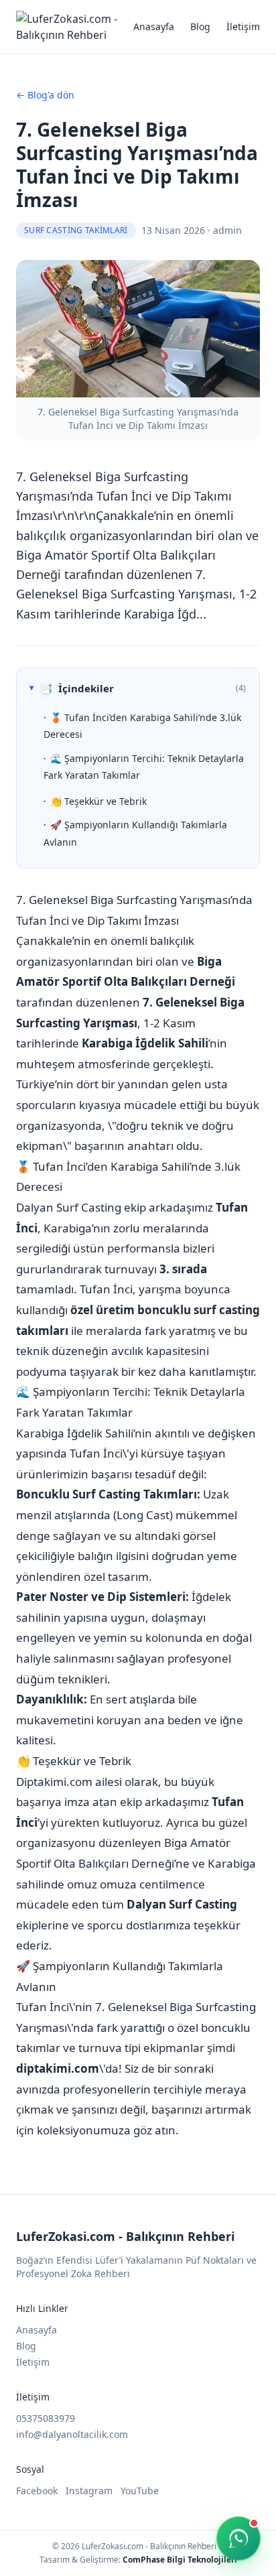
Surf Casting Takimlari (76, 230)
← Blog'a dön (45, 95)
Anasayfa (154, 26)
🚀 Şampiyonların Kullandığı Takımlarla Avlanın (135, 833)
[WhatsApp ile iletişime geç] (238, 2538)
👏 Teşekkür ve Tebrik (98, 801)
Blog (200, 26)
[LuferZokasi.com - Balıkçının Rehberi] (75, 27)
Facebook (37, 2491)
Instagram (89, 2491)
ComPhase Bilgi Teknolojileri (180, 2560)
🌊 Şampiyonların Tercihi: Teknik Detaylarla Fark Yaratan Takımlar (144, 767)
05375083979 (46, 2418)
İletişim (243, 26)
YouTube (140, 2491)
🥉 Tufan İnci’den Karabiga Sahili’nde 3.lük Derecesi (142, 726)
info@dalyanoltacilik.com (72, 2434)
